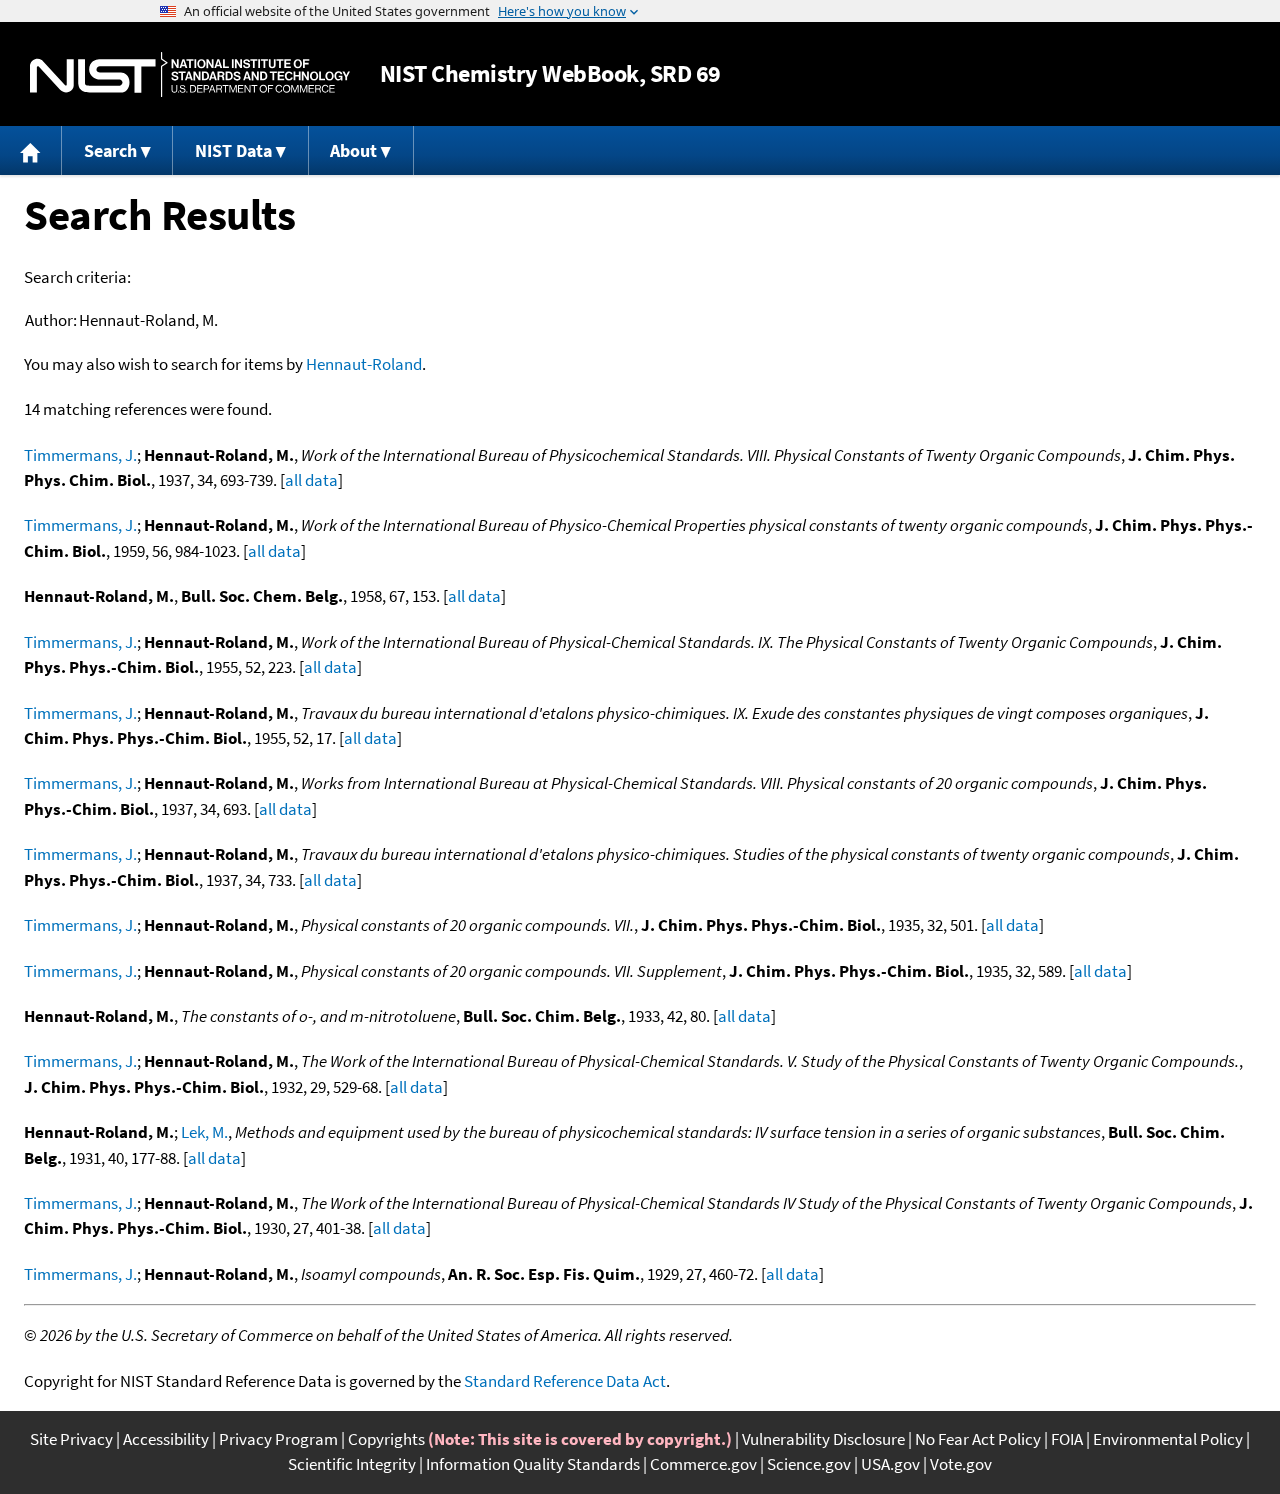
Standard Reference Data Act (565, 1381)
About (353, 150)
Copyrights (386, 1439)
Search (110, 150)
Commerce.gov (703, 1464)
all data (311, 480)
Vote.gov (961, 1464)
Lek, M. (204, 1132)
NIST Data (233, 150)
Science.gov (809, 1464)
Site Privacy (71, 1439)
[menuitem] (31, 150)
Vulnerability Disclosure (823, 1439)
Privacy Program (278, 1439)
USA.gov (890, 1464)
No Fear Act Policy (978, 1439)
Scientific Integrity (352, 1464)
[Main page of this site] (31, 150)
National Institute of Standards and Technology (190, 74)
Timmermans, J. (80, 455)
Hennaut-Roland (364, 364)
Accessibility (166, 1439)
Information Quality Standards (533, 1464)
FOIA (1067, 1439)
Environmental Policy (1168, 1439)
